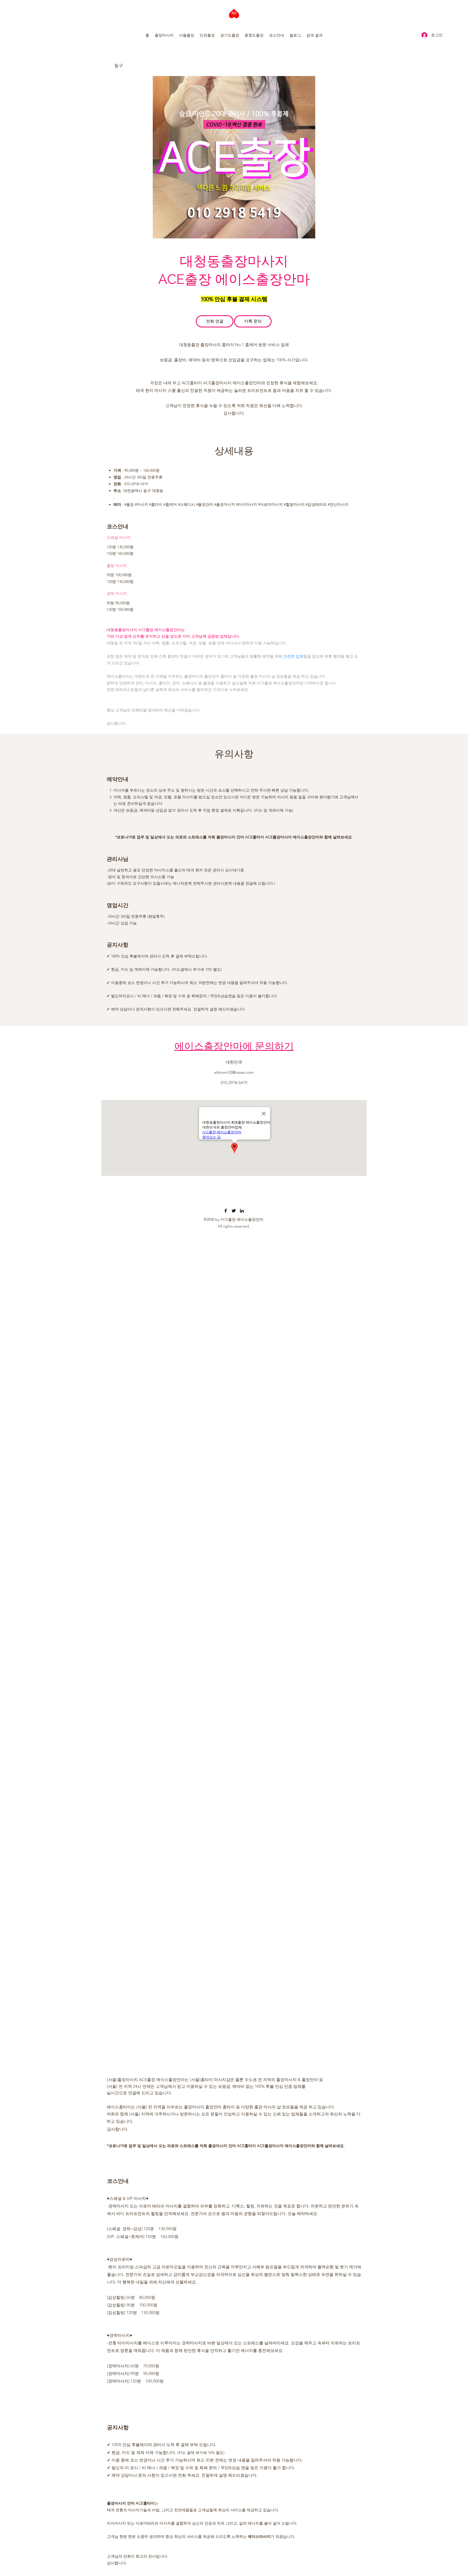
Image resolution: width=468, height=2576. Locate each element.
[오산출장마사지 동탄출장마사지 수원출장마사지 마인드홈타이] (226, 1211)
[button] (164, 35)
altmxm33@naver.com (234, 1072)
